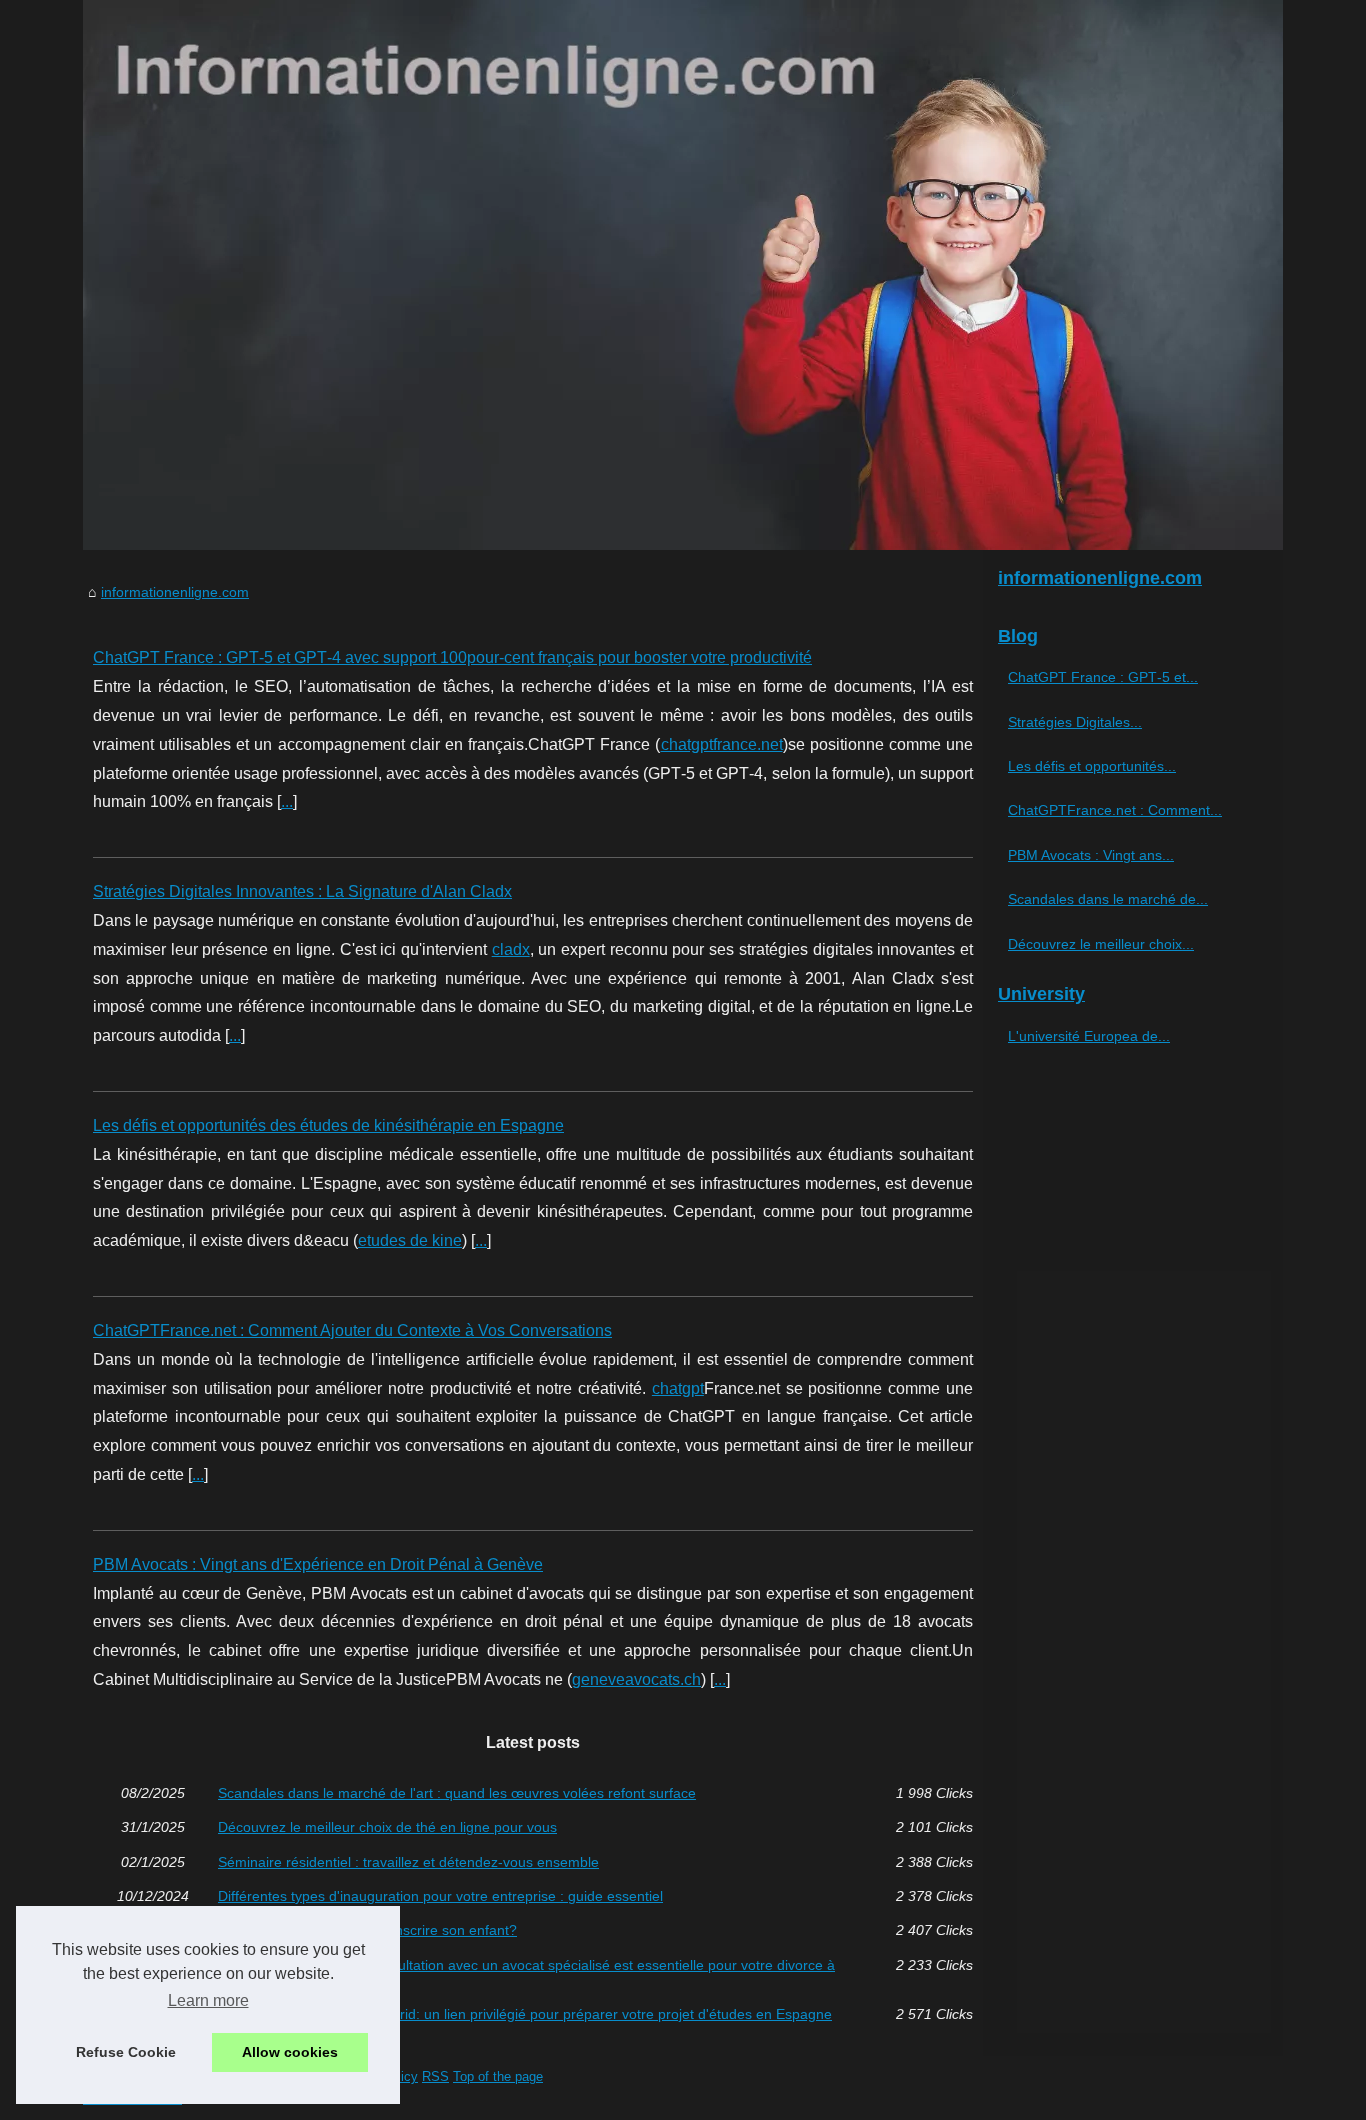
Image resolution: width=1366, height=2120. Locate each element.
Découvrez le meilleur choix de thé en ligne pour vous (387, 1827)
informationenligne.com (175, 592)
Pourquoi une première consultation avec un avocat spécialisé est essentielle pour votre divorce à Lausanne (526, 1972)
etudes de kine (410, 1240)
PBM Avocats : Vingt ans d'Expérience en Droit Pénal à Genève (318, 1564)
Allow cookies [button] (290, 2052)
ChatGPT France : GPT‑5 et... (1103, 677)
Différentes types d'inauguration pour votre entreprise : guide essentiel (440, 1896)
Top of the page (498, 2076)
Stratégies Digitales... (1075, 722)
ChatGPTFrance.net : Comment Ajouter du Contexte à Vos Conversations (352, 1330)
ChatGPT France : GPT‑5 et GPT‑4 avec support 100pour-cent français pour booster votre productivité (452, 657)
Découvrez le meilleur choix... (1101, 944)
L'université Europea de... (1089, 1036)
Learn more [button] (208, 2000)
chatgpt (678, 1388)
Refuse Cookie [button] (126, 2052)
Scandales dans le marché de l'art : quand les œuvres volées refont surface (457, 1793)
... (287, 801)
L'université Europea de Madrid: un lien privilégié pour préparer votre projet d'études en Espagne (525, 2014)
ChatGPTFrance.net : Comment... (1115, 810)
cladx (511, 949)
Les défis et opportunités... (1092, 766)
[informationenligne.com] (683, 275)
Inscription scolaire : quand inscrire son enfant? (367, 1930)
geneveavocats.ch (636, 1679)
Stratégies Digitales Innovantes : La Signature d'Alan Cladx (302, 891)
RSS (435, 2076)
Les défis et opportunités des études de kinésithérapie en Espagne (328, 1125)
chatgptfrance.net (722, 744)
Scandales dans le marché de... (1108, 899)
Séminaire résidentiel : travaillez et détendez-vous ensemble (408, 1862)
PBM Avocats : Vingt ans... (1091, 855)
